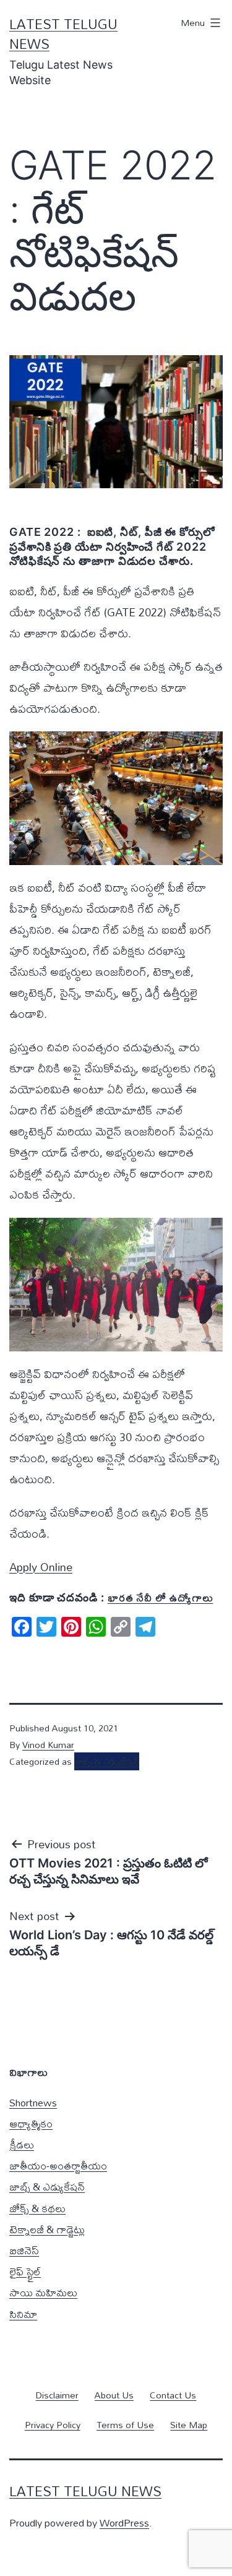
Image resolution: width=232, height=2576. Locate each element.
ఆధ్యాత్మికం (31, 2123)
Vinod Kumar (48, 1745)
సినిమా (23, 2314)
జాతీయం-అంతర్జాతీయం (58, 2165)
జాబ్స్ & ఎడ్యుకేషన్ (107, 1761)
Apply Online (41, 1567)
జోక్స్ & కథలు (37, 2208)
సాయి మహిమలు (43, 2292)
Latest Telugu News (63, 34)
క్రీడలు (22, 2144)
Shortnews (33, 2102)
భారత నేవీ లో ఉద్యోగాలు (161, 1597)
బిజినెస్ (24, 2250)
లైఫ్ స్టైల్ (25, 2271)
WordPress (124, 2522)
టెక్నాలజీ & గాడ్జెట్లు (47, 2229)
